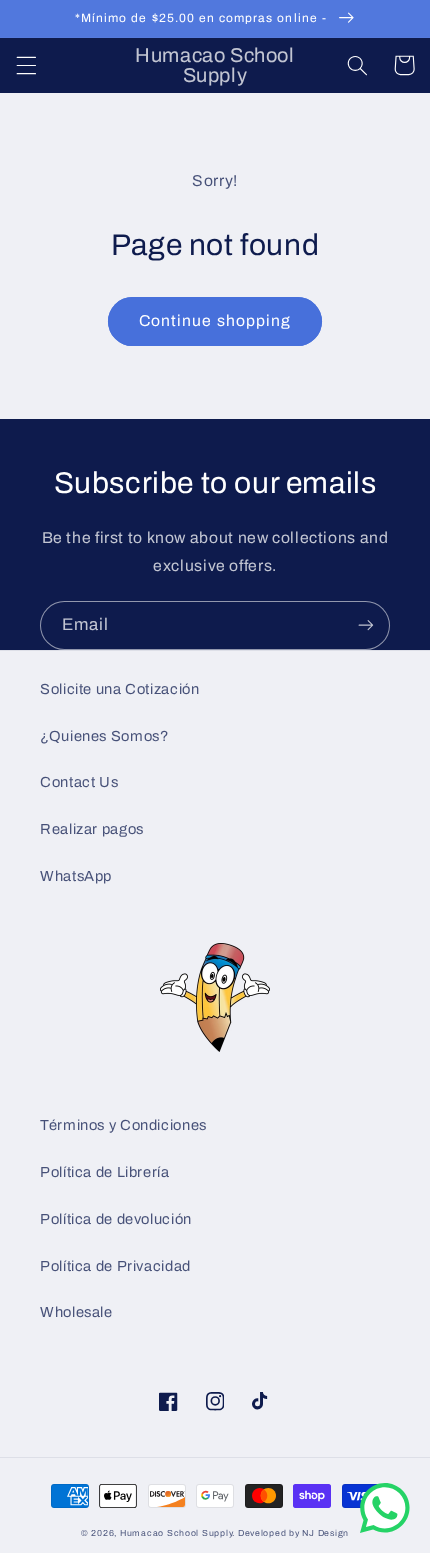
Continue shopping (215, 320)
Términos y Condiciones (123, 1125)
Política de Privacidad (115, 1266)
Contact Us (79, 782)
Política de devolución (116, 1219)
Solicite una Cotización (120, 689)
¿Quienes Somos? (104, 736)
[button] (26, 65)
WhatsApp (76, 876)
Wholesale (76, 1312)
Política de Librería (105, 1172)
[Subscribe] (366, 625)
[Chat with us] (385, 1528)
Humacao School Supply (176, 1533)
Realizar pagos (92, 829)
